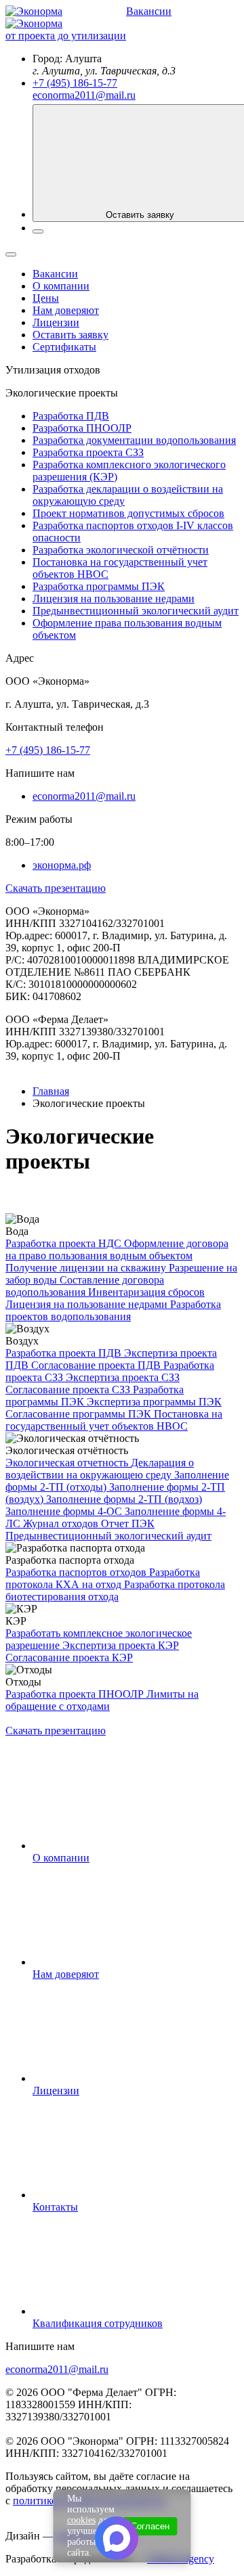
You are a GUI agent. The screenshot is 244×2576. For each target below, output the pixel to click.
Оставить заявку (70, 335)
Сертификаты (64, 347)
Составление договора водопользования (85, 1286)
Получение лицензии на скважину (87, 1268)
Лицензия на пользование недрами (114, 598)
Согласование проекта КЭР (69, 1657)
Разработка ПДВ (71, 416)
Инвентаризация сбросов (146, 1292)
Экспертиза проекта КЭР (121, 1645)
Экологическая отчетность (68, 1463)
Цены (46, 298)
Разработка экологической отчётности (121, 550)
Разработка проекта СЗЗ (88, 452)
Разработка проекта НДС (65, 1243)
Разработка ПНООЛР (82, 428)
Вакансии (149, 11)
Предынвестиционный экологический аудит (136, 611)
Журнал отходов (62, 1523)
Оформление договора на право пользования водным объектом (117, 1249)
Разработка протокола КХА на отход (103, 1578)
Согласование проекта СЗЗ (69, 1389)
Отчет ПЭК (128, 1523)
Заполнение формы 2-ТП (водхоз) (124, 1499)
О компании (61, 286)
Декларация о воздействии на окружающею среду (100, 1469)
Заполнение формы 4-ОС (65, 1511)
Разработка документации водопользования (134, 440)
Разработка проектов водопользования (113, 1310)
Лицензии (56, 322)
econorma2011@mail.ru (84, 95)
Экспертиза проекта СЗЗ (123, 1377)
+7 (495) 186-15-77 (75, 83)
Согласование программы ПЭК (80, 1414)
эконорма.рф (62, 865)
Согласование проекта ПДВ (97, 1365)
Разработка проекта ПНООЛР (76, 1694)
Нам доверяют (66, 310)
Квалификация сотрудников (98, 2323)
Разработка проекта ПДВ (65, 1353)
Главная (51, 1091)
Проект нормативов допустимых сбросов (128, 513)
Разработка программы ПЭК (99, 586)
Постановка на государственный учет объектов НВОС (114, 1420)
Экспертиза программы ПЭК (154, 1402)
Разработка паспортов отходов (77, 1572)
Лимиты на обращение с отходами (102, 1700)
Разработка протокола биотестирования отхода (115, 1590)
